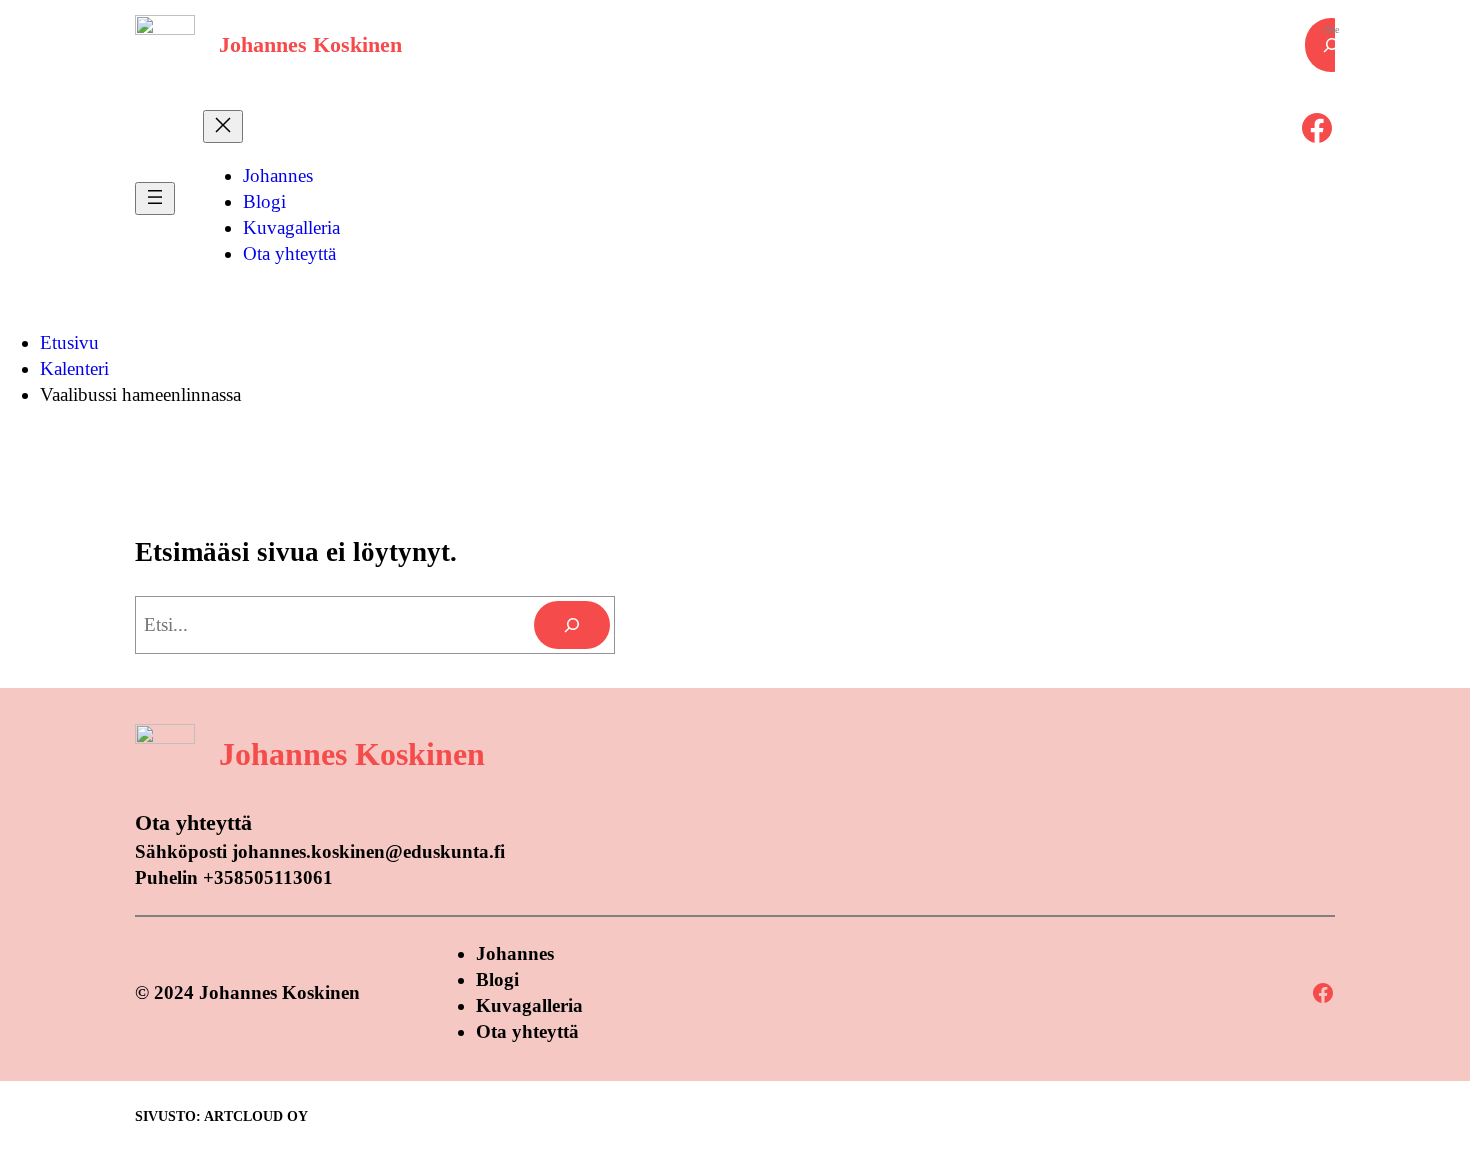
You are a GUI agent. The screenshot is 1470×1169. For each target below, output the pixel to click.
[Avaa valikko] (155, 198)
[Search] (572, 625)
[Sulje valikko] (223, 126)
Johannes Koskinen (310, 44)
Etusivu (69, 342)
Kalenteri (74, 368)
